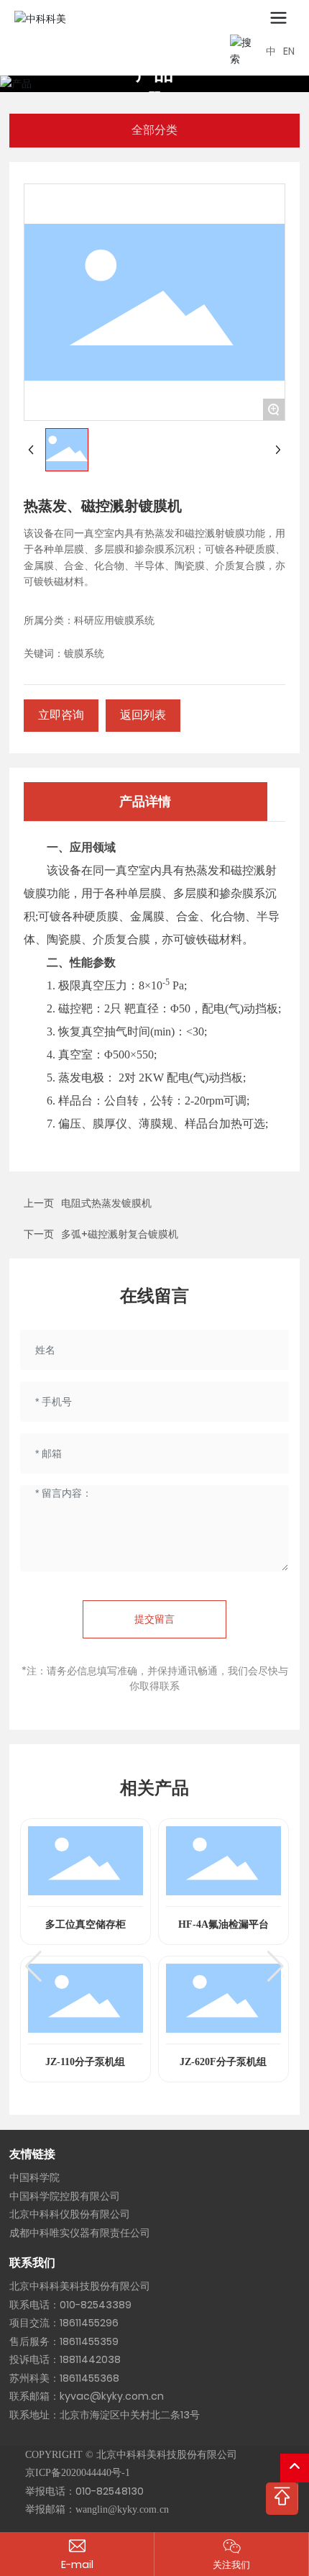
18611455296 (89, 2323)
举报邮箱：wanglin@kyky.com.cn (97, 2509)
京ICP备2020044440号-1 (78, 2473)
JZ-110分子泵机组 (85, 2062)
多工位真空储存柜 (86, 1924)
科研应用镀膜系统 (114, 621)
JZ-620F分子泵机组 (223, 2062)
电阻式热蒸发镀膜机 (106, 1203)
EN (289, 51)
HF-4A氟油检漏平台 (223, 1924)
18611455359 (89, 2341)
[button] (33, 1967)
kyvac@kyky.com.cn (112, 2396)
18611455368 (89, 2378)
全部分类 (154, 130)
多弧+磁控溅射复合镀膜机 (120, 1234)
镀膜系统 (84, 654)
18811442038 (90, 2359)
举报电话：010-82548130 (84, 2491)
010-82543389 (96, 2305)
